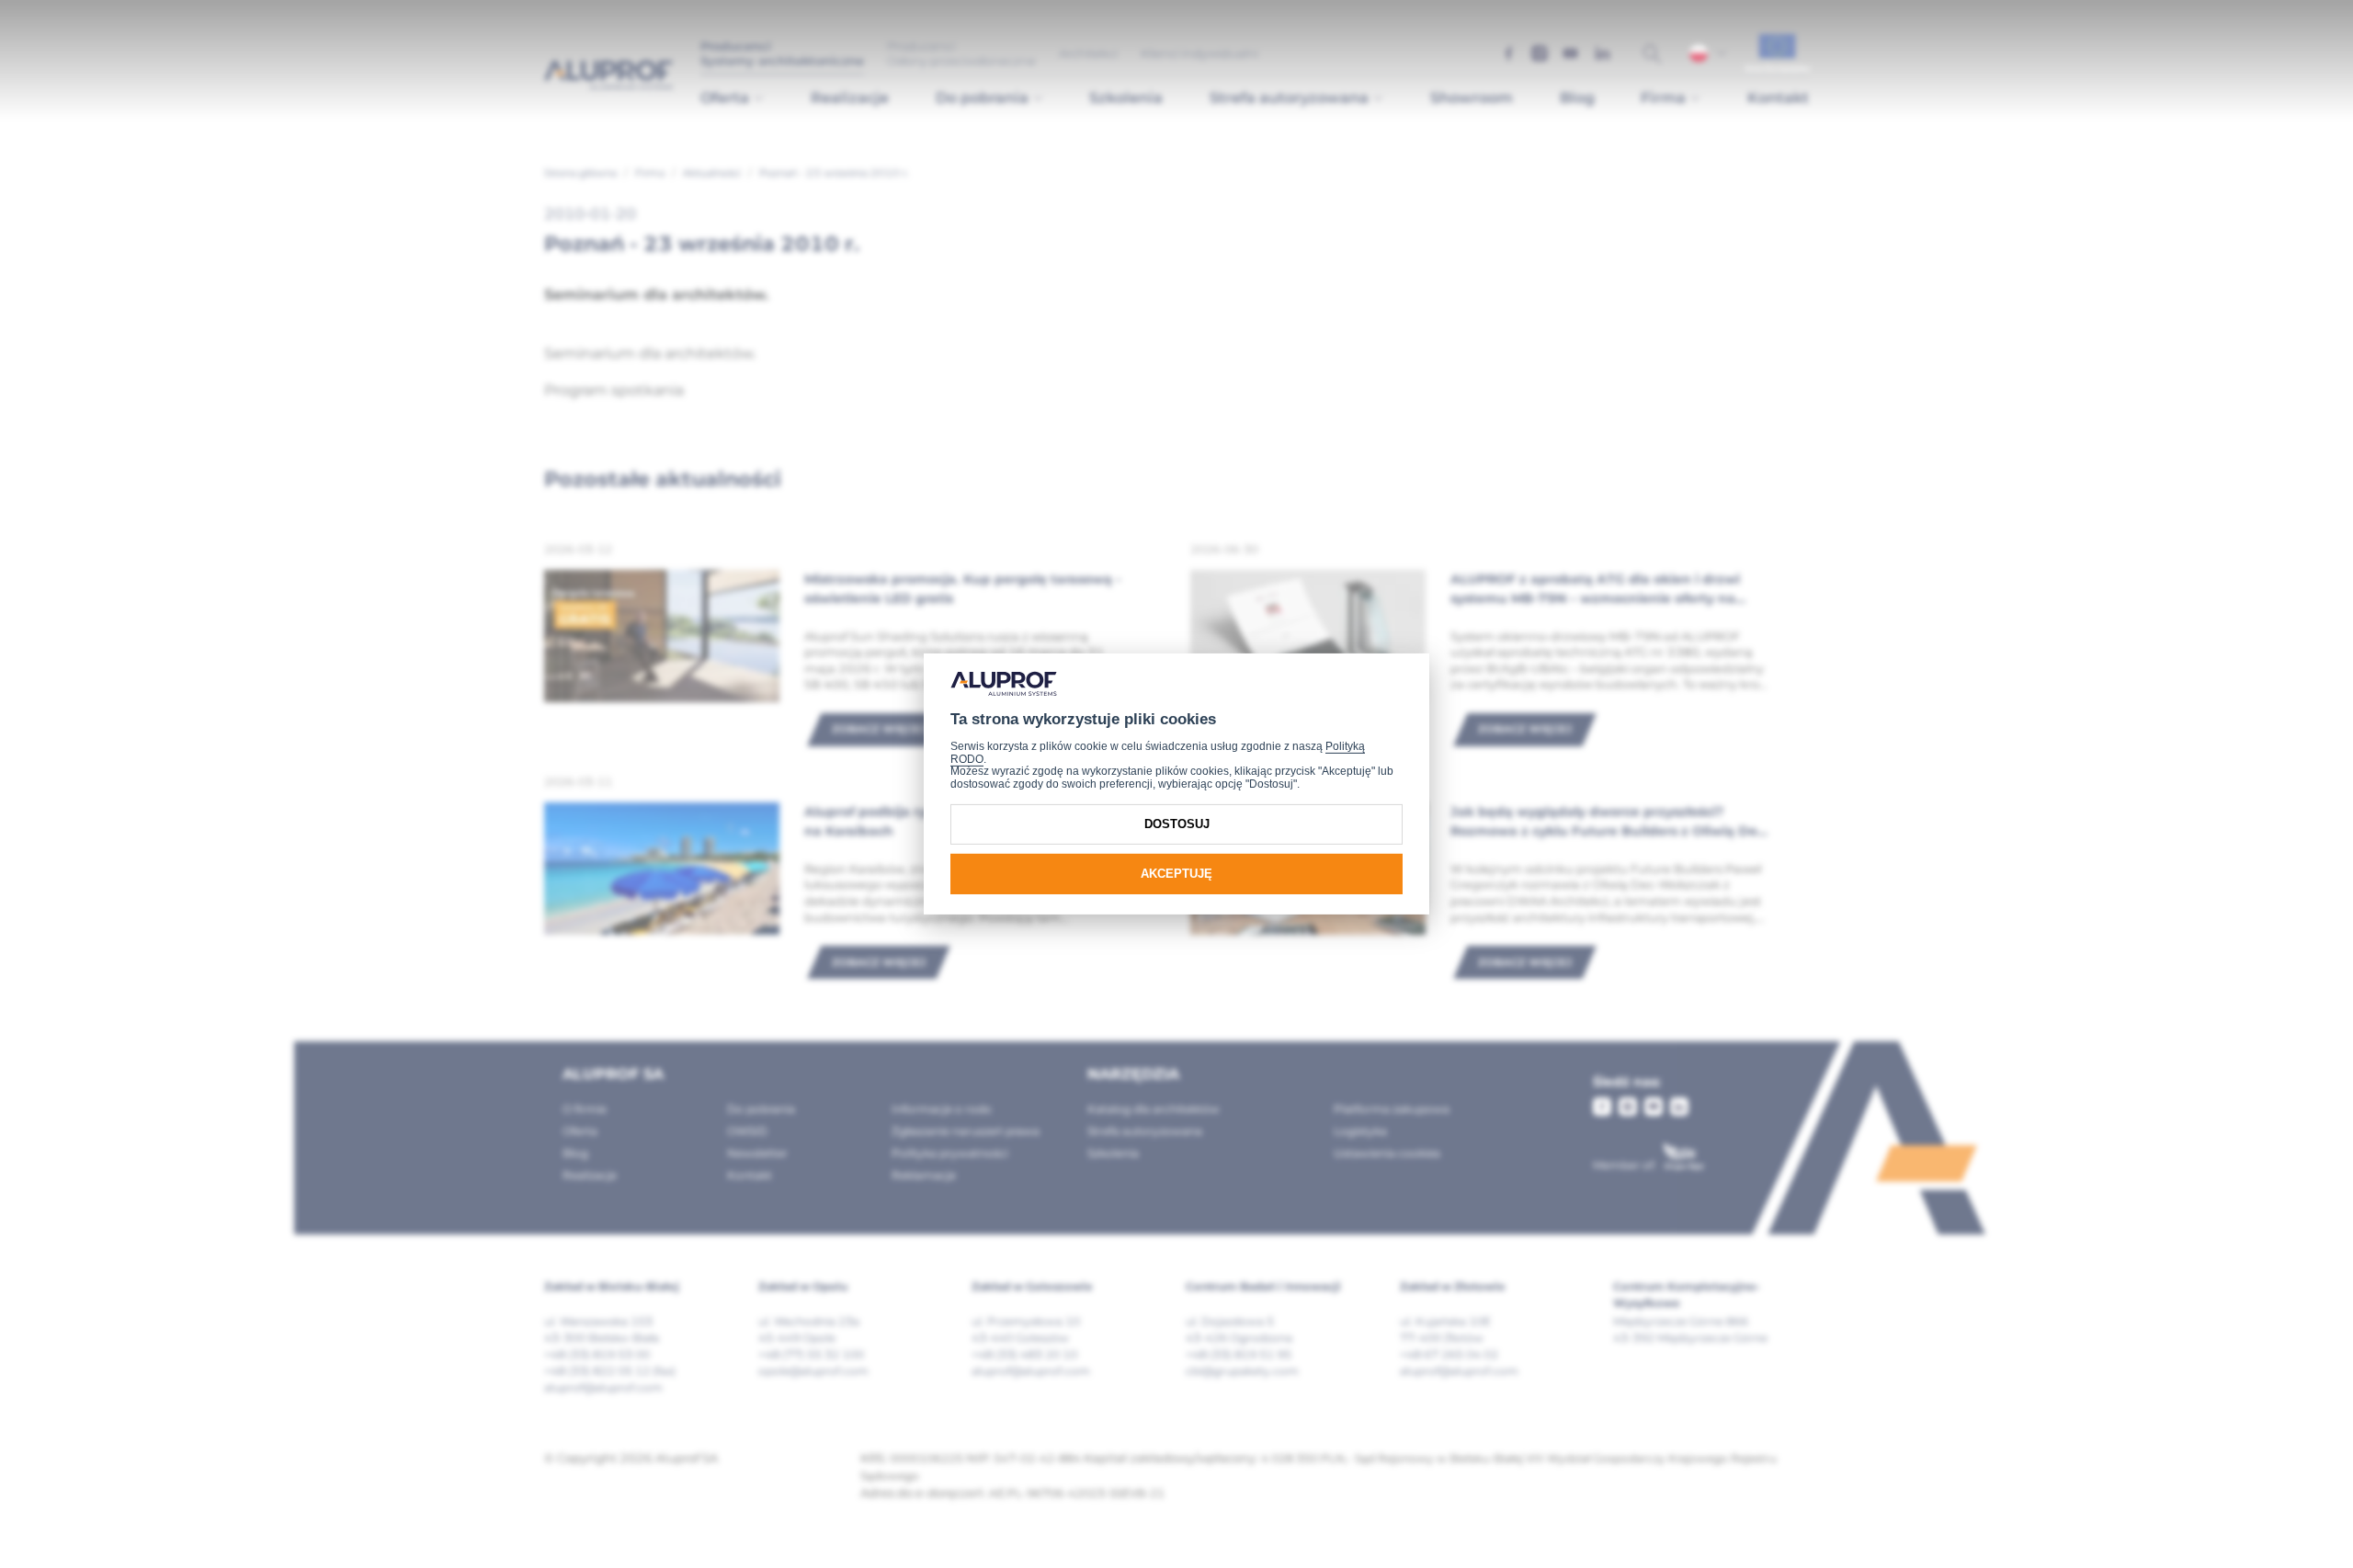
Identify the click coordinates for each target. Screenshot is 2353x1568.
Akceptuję (1176, 874)
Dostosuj (1177, 824)
